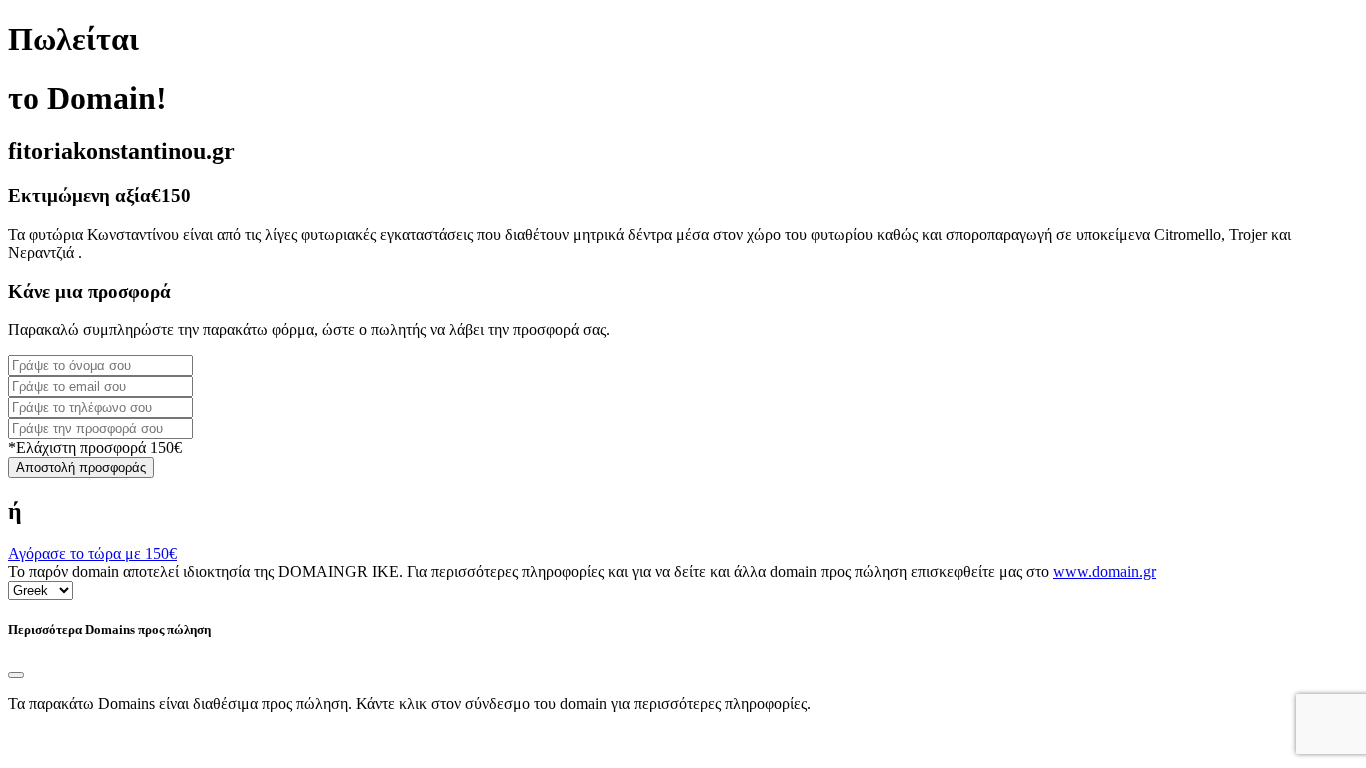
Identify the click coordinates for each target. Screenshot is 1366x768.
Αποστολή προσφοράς (81, 467)
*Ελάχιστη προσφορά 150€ (95, 447)
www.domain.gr (1104, 571)
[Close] (16, 675)
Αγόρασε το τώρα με (92, 553)
